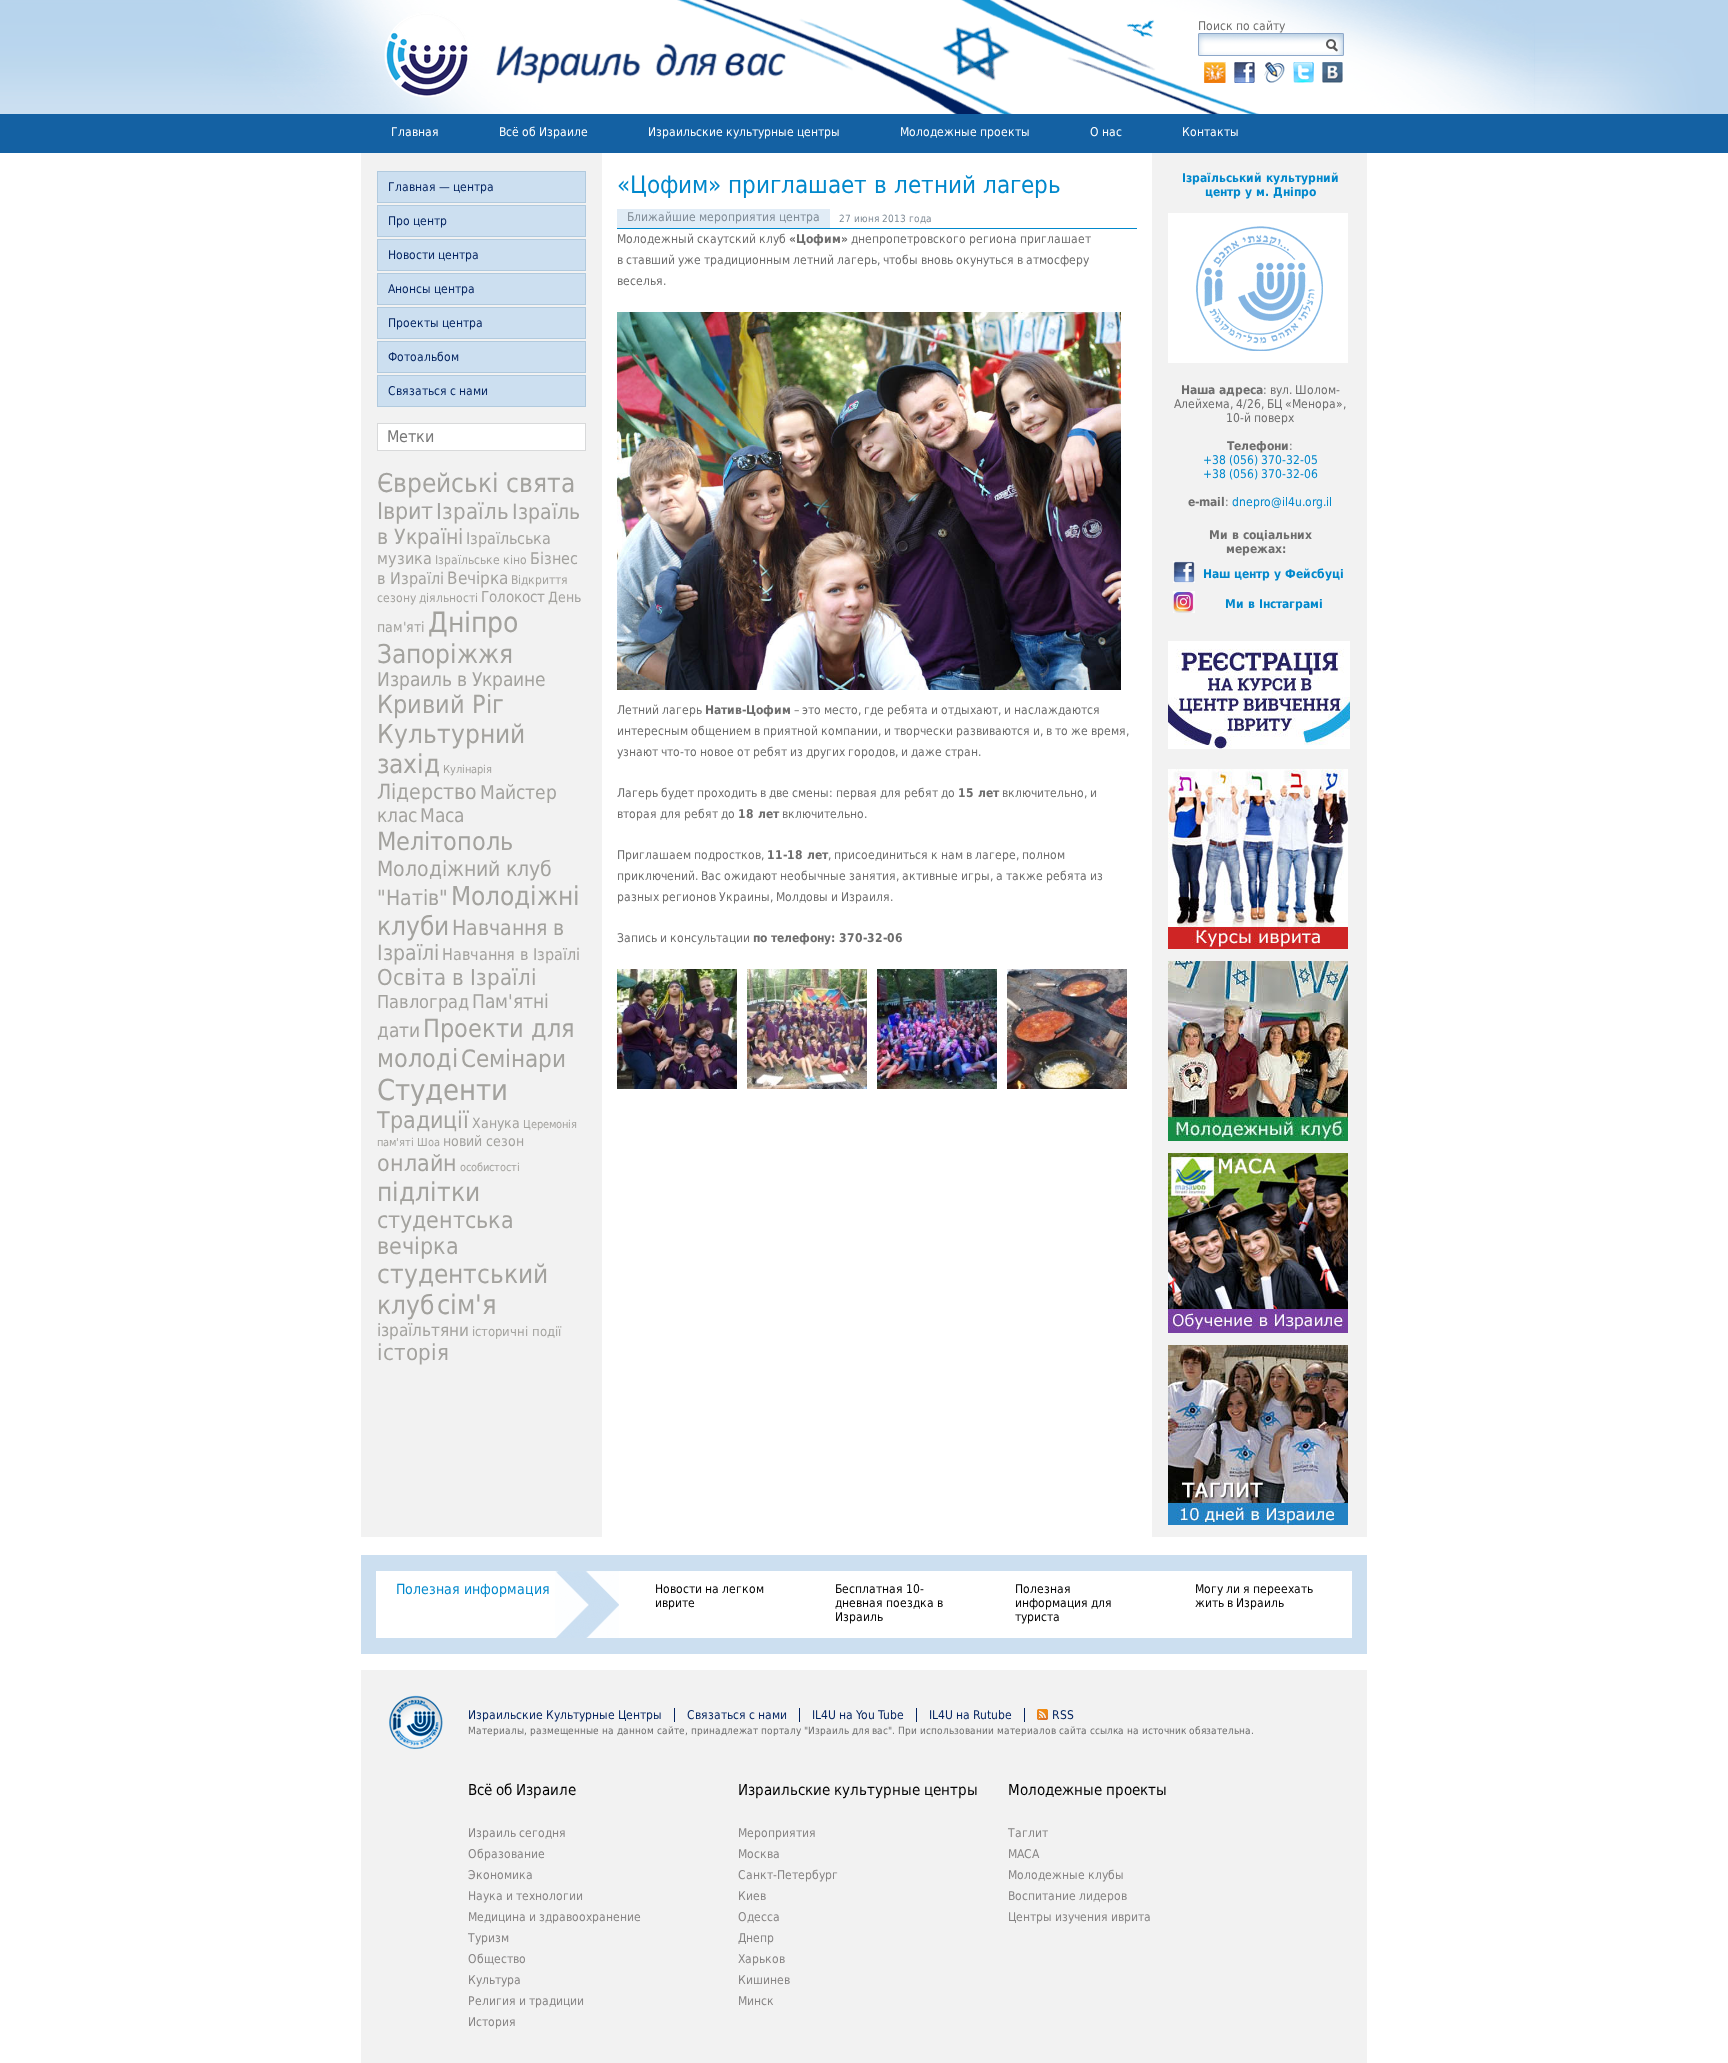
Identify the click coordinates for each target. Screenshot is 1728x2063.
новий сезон (483, 1141)
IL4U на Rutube (970, 1715)
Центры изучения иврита (1079, 1917)
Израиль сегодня (517, 1833)
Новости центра (433, 255)
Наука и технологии (525, 1896)
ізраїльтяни (423, 1330)
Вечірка (477, 578)
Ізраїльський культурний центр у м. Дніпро (1260, 185)
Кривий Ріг (440, 704)
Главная (415, 132)
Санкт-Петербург (788, 1875)
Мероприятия (777, 1833)
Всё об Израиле (543, 132)
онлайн (417, 1163)
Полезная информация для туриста (1063, 1603)
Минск (756, 2001)
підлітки (428, 1192)
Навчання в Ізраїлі (511, 954)
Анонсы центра (431, 289)
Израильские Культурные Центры (565, 1715)
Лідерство (427, 791)
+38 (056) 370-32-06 (1260, 474)
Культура (494, 1980)
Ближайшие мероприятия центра (723, 217)
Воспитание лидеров (1067, 1896)
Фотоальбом (423, 357)
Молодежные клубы (1066, 1875)
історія (413, 1352)
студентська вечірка (445, 1233)
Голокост (513, 597)
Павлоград (423, 1001)
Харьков (761, 1959)
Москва (759, 1854)
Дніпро (473, 622)
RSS (1063, 1715)
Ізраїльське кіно (481, 560)
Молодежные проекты (965, 132)
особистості (490, 1167)
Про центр (417, 221)
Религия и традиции (526, 2001)
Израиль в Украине (461, 679)
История (492, 2022)
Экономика (500, 1875)
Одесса (759, 1917)
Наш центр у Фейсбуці (1273, 574)
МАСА (1023, 1854)
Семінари (513, 1059)
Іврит (405, 511)
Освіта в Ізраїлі (457, 977)
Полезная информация (473, 1589)
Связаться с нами (438, 391)
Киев (752, 1896)
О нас (1106, 132)
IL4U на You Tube (858, 1715)
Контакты (1210, 132)
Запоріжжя (445, 654)
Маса (442, 815)
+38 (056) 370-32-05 (1260, 460)
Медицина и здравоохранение (554, 1917)
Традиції (423, 1120)
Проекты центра (435, 323)
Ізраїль (472, 511)
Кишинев (764, 1980)
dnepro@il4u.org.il (1282, 502)
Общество (497, 1959)
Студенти (442, 1090)
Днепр (756, 1938)
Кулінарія (467, 769)
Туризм (488, 1938)
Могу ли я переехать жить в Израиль (1254, 1596)
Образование (506, 1854)
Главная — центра (441, 187)
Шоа (428, 1142)
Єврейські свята (476, 483)
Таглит (1028, 1833)
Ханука (496, 1123)
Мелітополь (445, 841)
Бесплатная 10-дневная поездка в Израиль (889, 1603)
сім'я (467, 1304)
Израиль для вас (573, 57)
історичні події (516, 1331)
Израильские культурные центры (744, 132)
